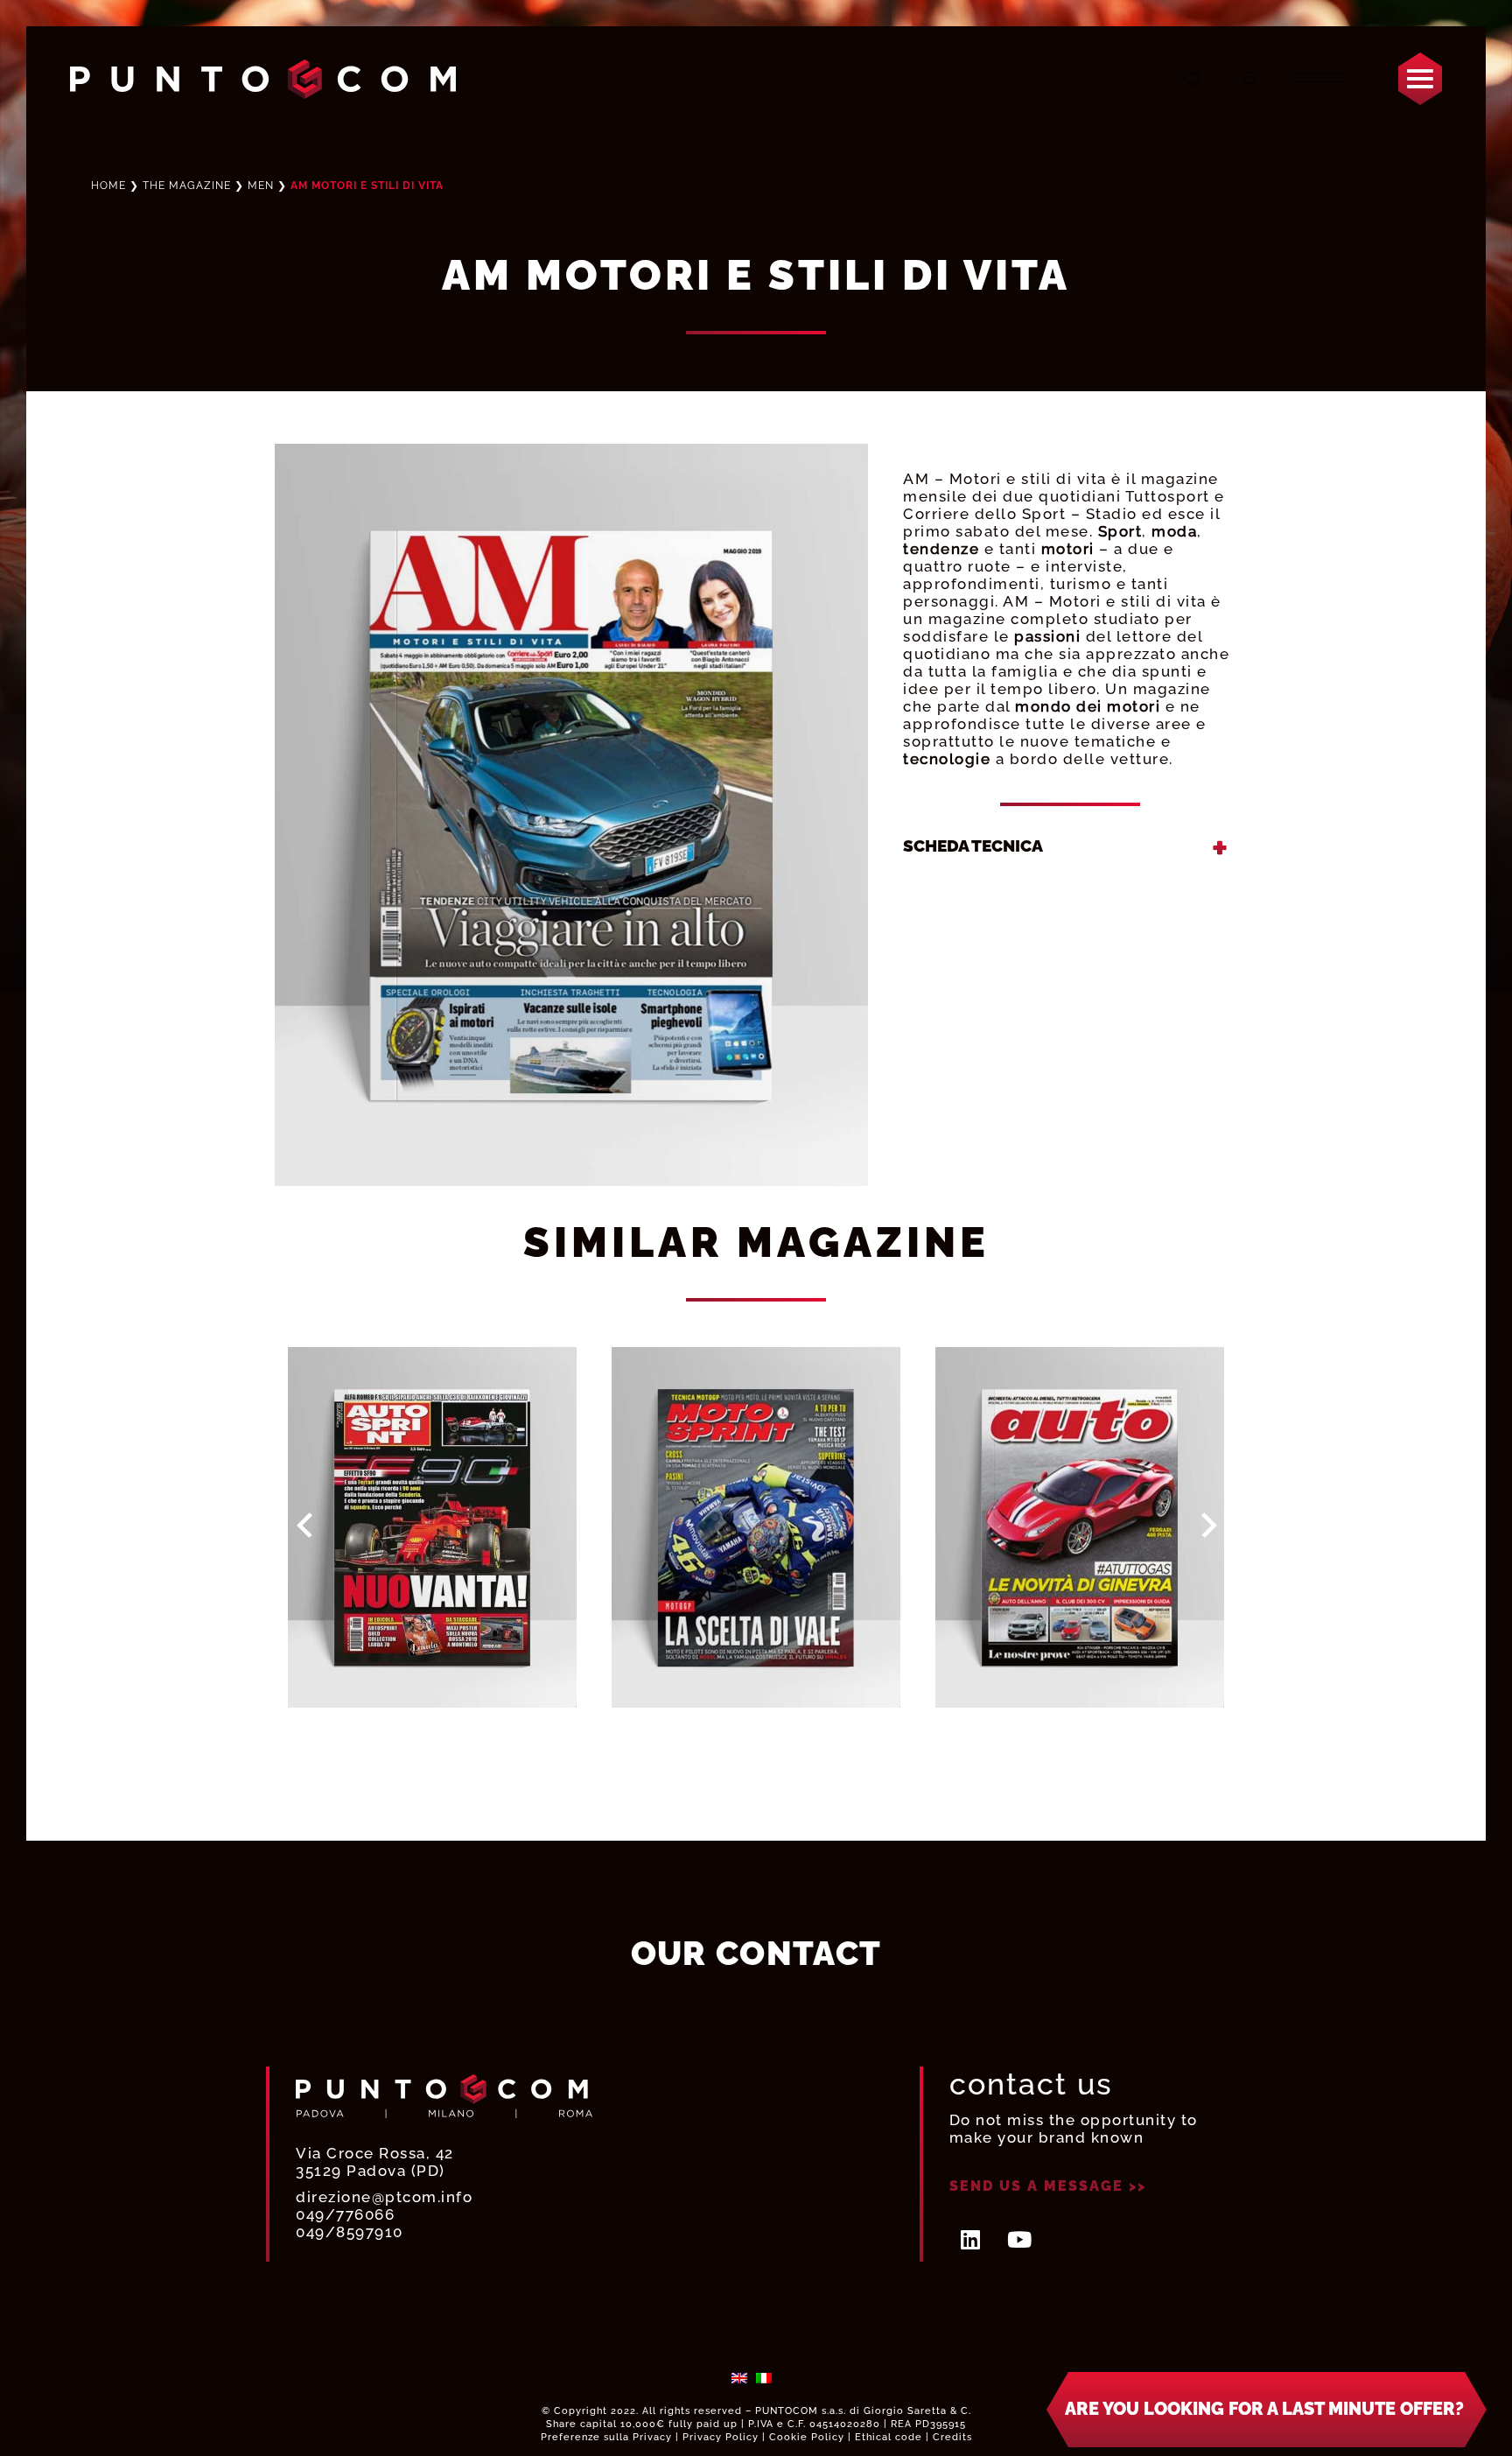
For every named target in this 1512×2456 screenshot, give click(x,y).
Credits (952, 2437)
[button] (1267, 2410)
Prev (305, 1526)
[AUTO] (1080, 1527)
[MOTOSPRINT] (756, 1527)
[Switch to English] (739, 2378)
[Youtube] (1020, 2240)
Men (261, 186)
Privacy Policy (721, 2437)
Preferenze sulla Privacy (606, 2437)
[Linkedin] (971, 2240)
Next (1209, 1526)
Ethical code (889, 2437)
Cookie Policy (807, 2437)
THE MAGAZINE (187, 186)
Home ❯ (161, 186)
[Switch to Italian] (764, 2378)
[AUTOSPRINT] (432, 1527)
